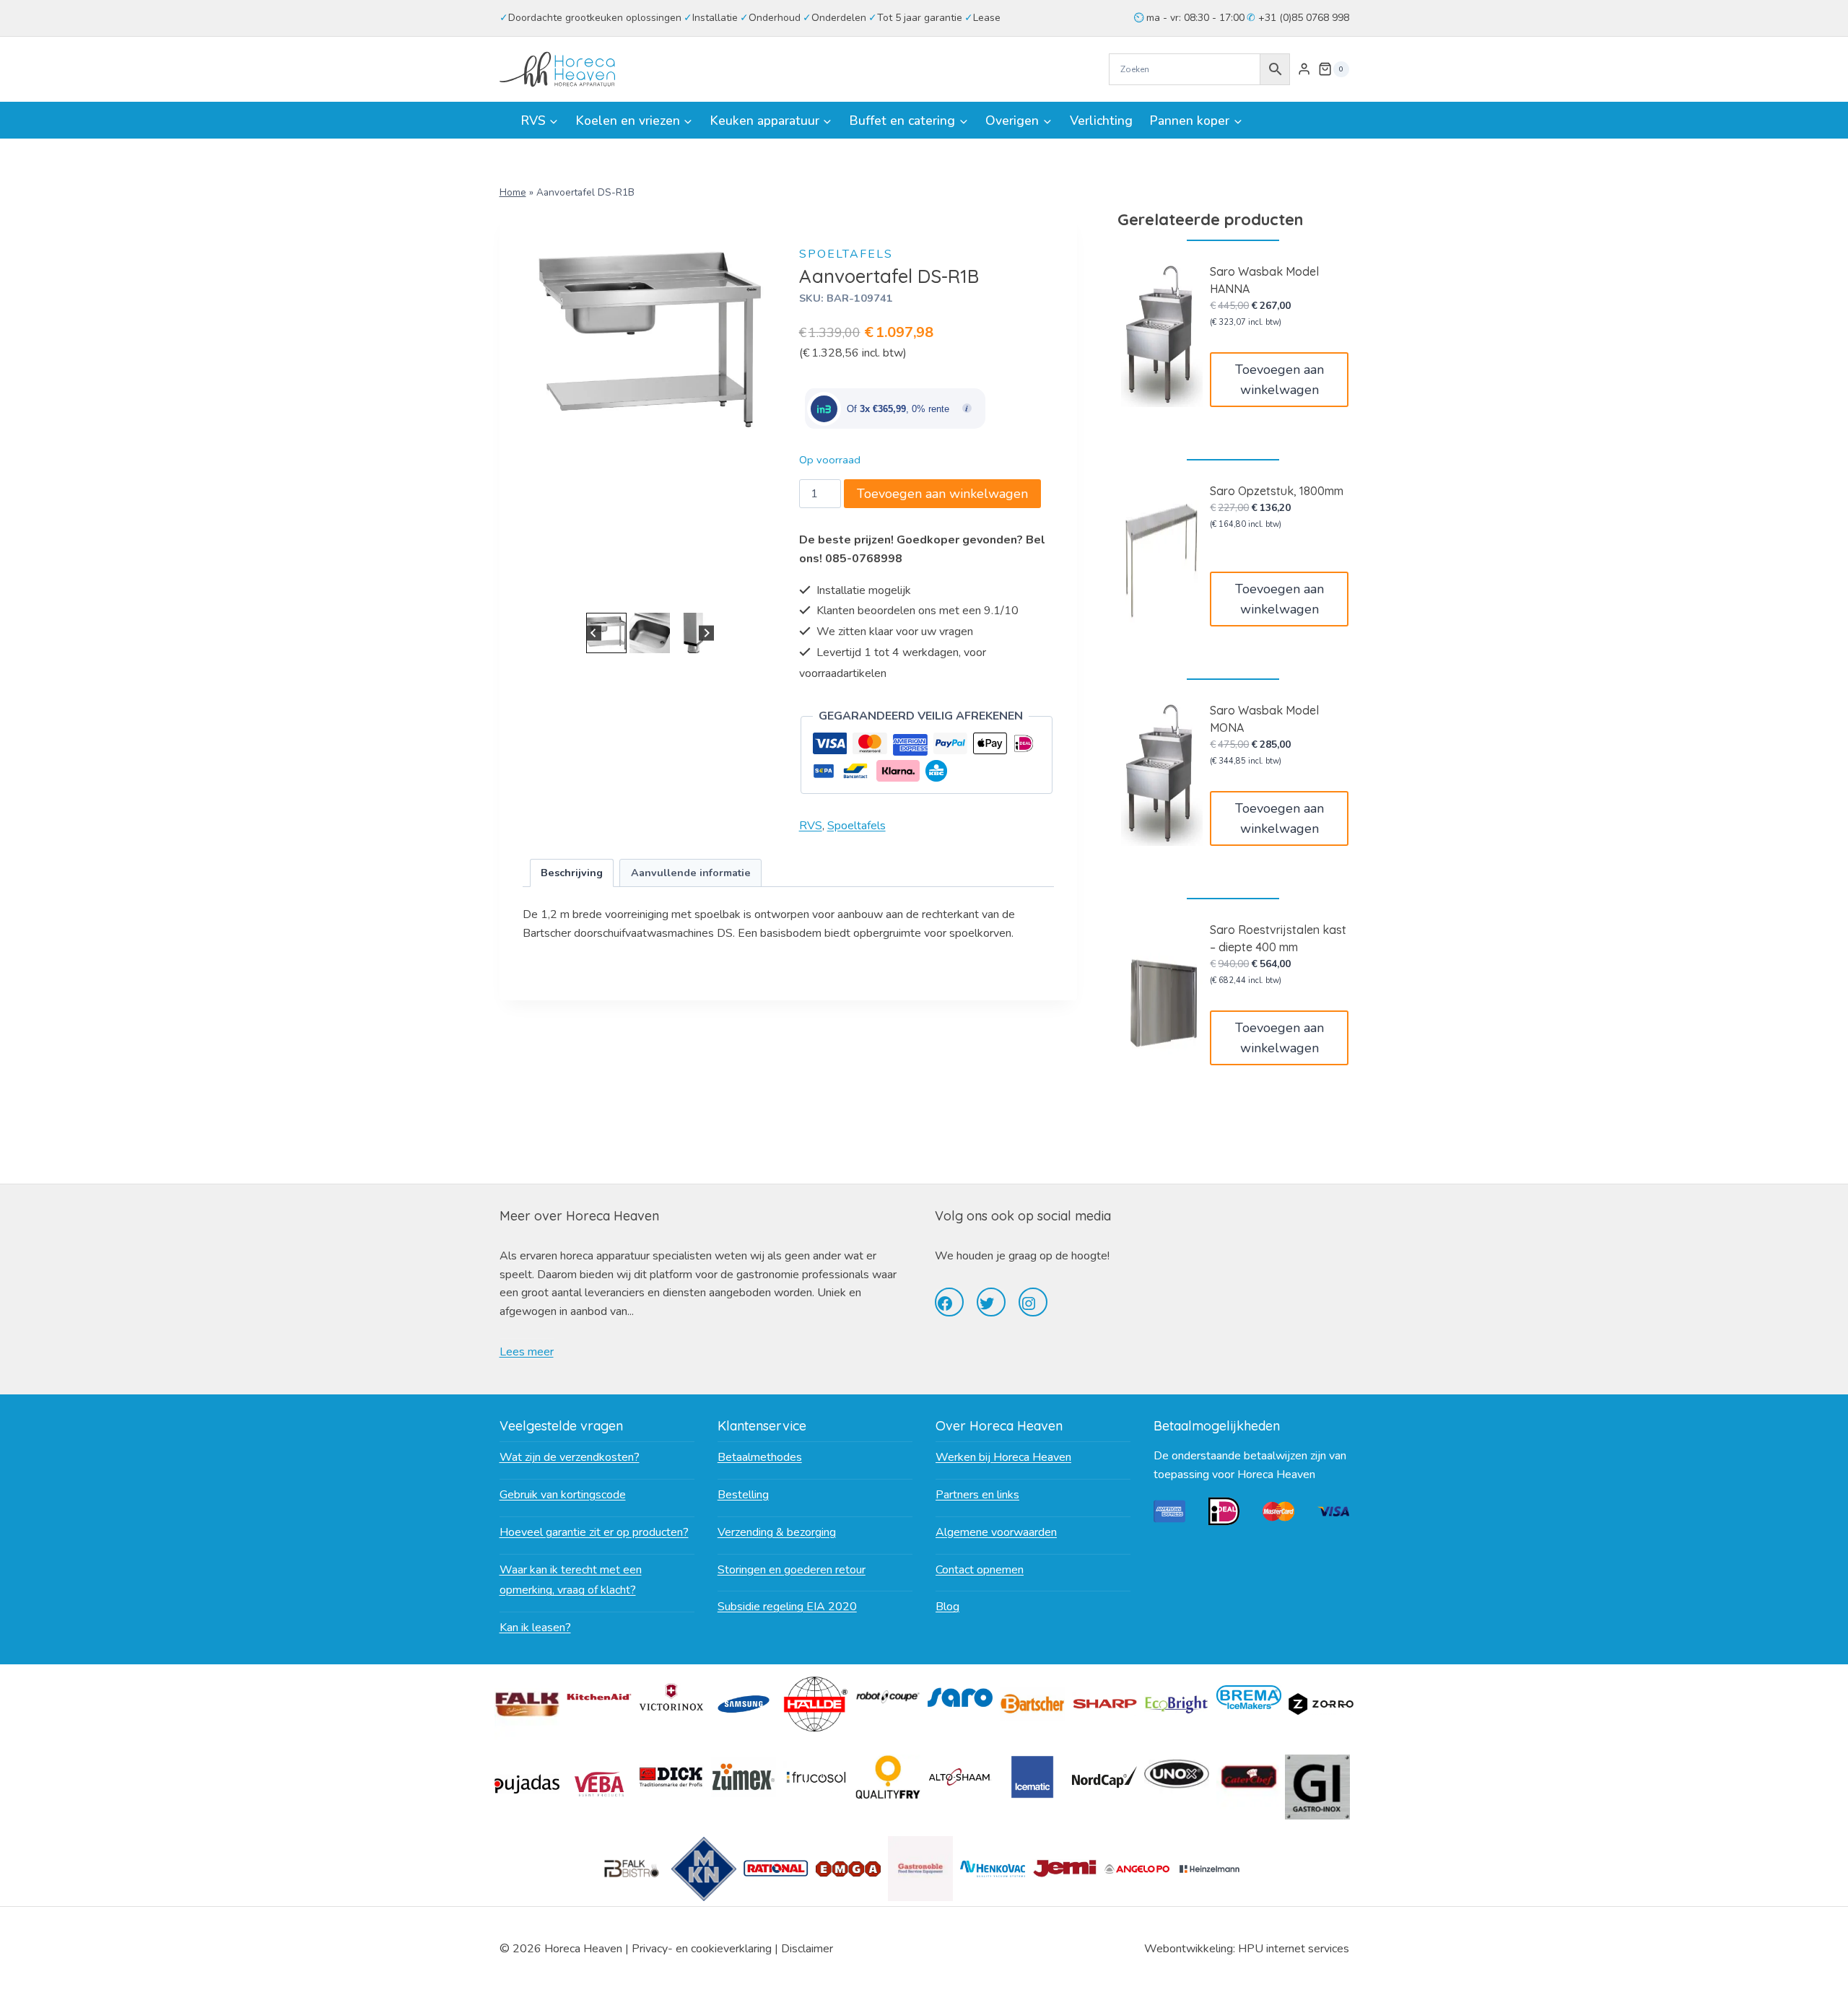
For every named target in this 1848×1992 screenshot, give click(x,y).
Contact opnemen (980, 1570)
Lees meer (527, 1352)
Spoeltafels (846, 254)
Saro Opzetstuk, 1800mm (1277, 491)
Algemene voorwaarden (996, 1532)
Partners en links (977, 1495)
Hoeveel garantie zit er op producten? (594, 1532)
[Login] (1304, 69)
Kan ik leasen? (535, 1628)
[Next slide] (706, 633)
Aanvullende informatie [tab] (691, 873)
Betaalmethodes (760, 1457)
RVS (811, 826)
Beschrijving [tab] (572, 873)
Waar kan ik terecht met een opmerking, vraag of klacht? (571, 1580)
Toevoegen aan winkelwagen (942, 494)
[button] (606, 633)
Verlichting (1101, 121)
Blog (947, 1607)
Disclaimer (807, 1949)
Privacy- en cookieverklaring (702, 1949)
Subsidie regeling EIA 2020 (787, 1607)
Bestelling (743, 1495)
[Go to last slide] (594, 633)
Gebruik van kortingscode (563, 1495)
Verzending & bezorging (777, 1532)
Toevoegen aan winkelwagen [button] (1280, 380)
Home (513, 192)
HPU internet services (1294, 1949)
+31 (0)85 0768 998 (1302, 18)
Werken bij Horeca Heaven (1003, 1457)
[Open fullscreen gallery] (763, 595)
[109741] (650, 340)
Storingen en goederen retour (792, 1570)
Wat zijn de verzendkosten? (570, 1457)
